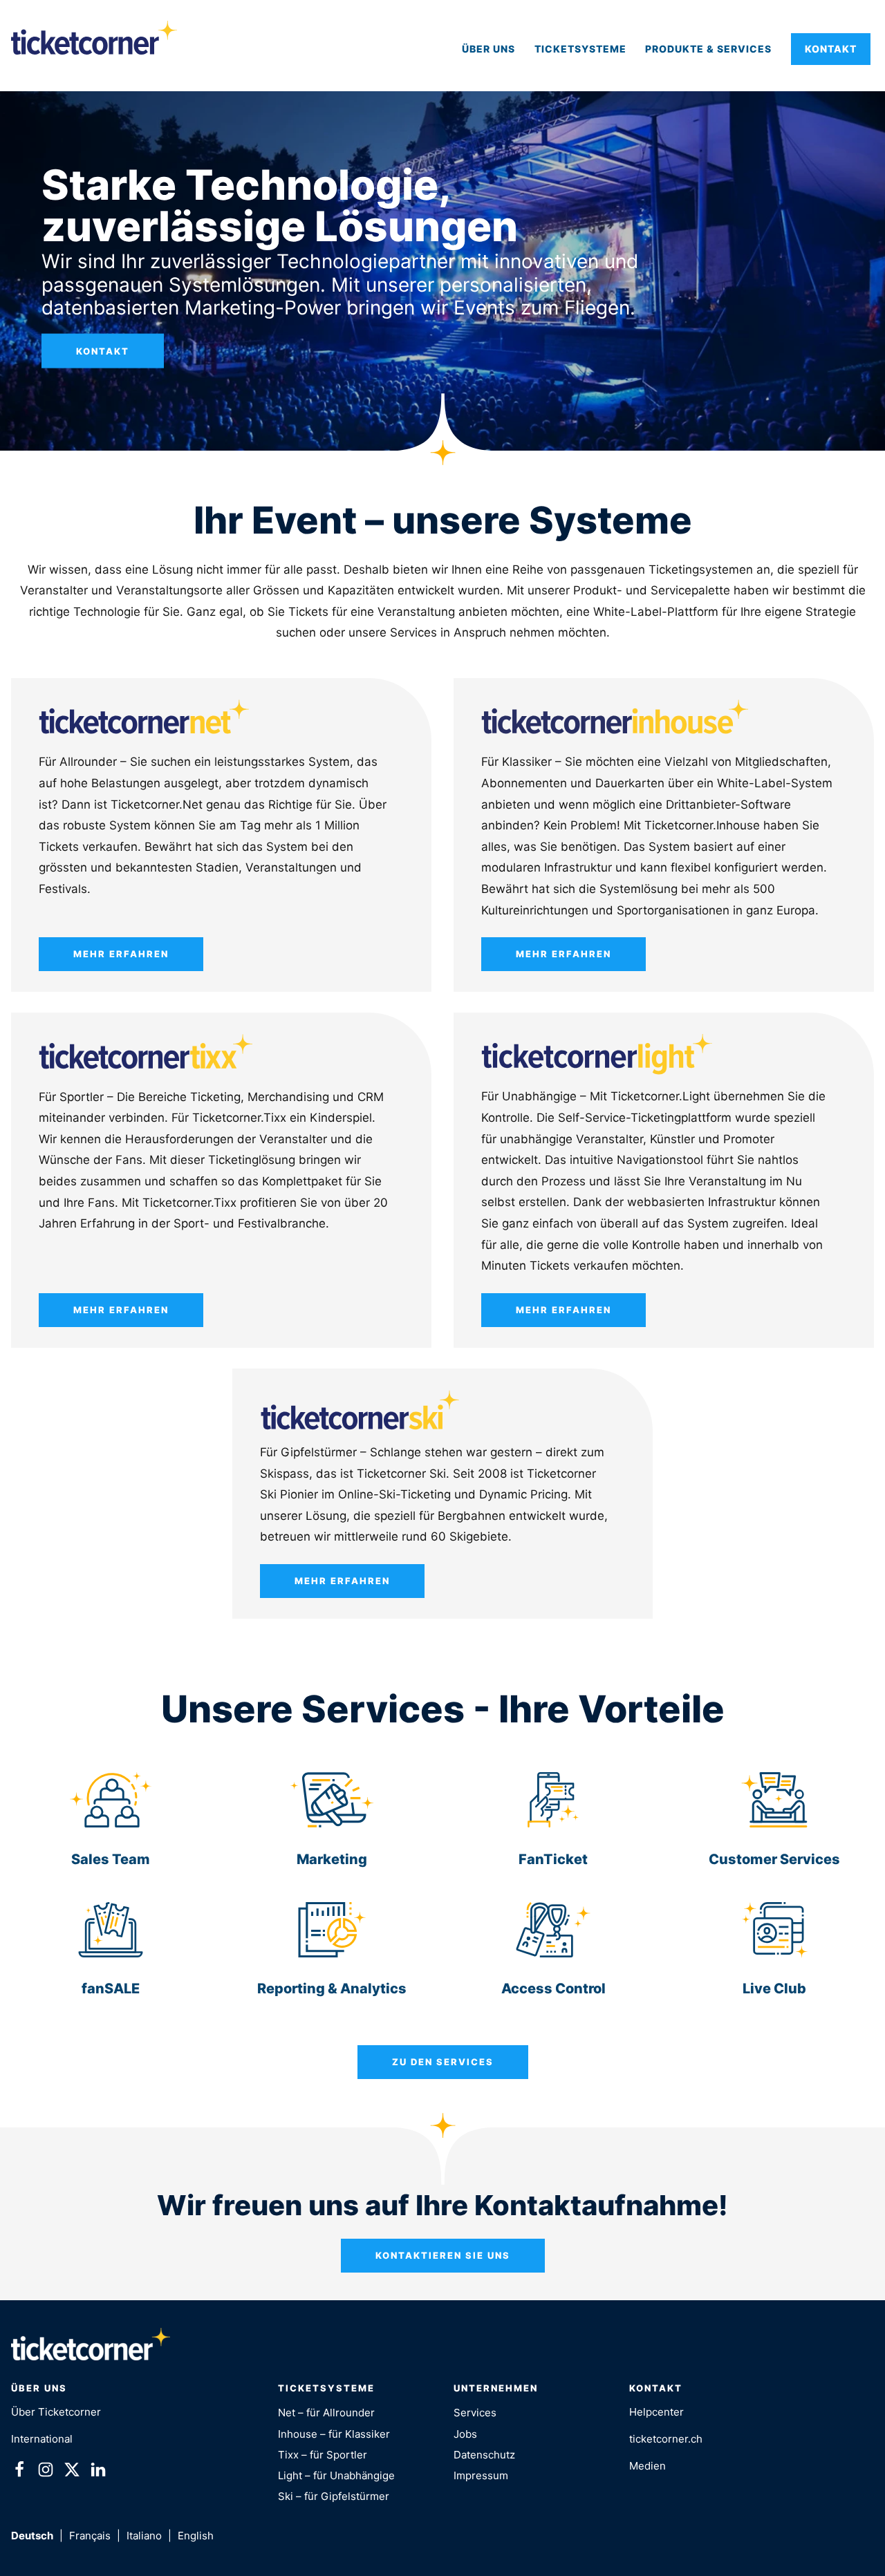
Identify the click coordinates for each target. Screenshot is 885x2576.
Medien (648, 2466)
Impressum (481, 2475)
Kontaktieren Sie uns (443, 2255)
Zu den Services (443, 2062)
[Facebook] (19, 2472)
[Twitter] (72, 2472)
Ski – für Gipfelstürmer (334, 2496)
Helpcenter (656, 2412)
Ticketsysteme (580, 49)
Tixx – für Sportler (323, 2455)
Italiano (144, 2536)
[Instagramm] (46, 2472)
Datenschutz (484, 2455)
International (42, 2439)
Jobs (465, 2434)
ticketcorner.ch (666, 2439)
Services (475, 2413)
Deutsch (32, 2536)
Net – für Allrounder (326, 2413)
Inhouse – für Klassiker (334, 2434)
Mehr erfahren (121, 954)
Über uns (488, 49)
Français (90, 2536)
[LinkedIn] (98, 2472)
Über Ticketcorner (56, 2412)
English (196, 2536)
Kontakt (831, 49)
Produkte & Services (708, 49)
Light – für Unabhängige (336, 2475)
